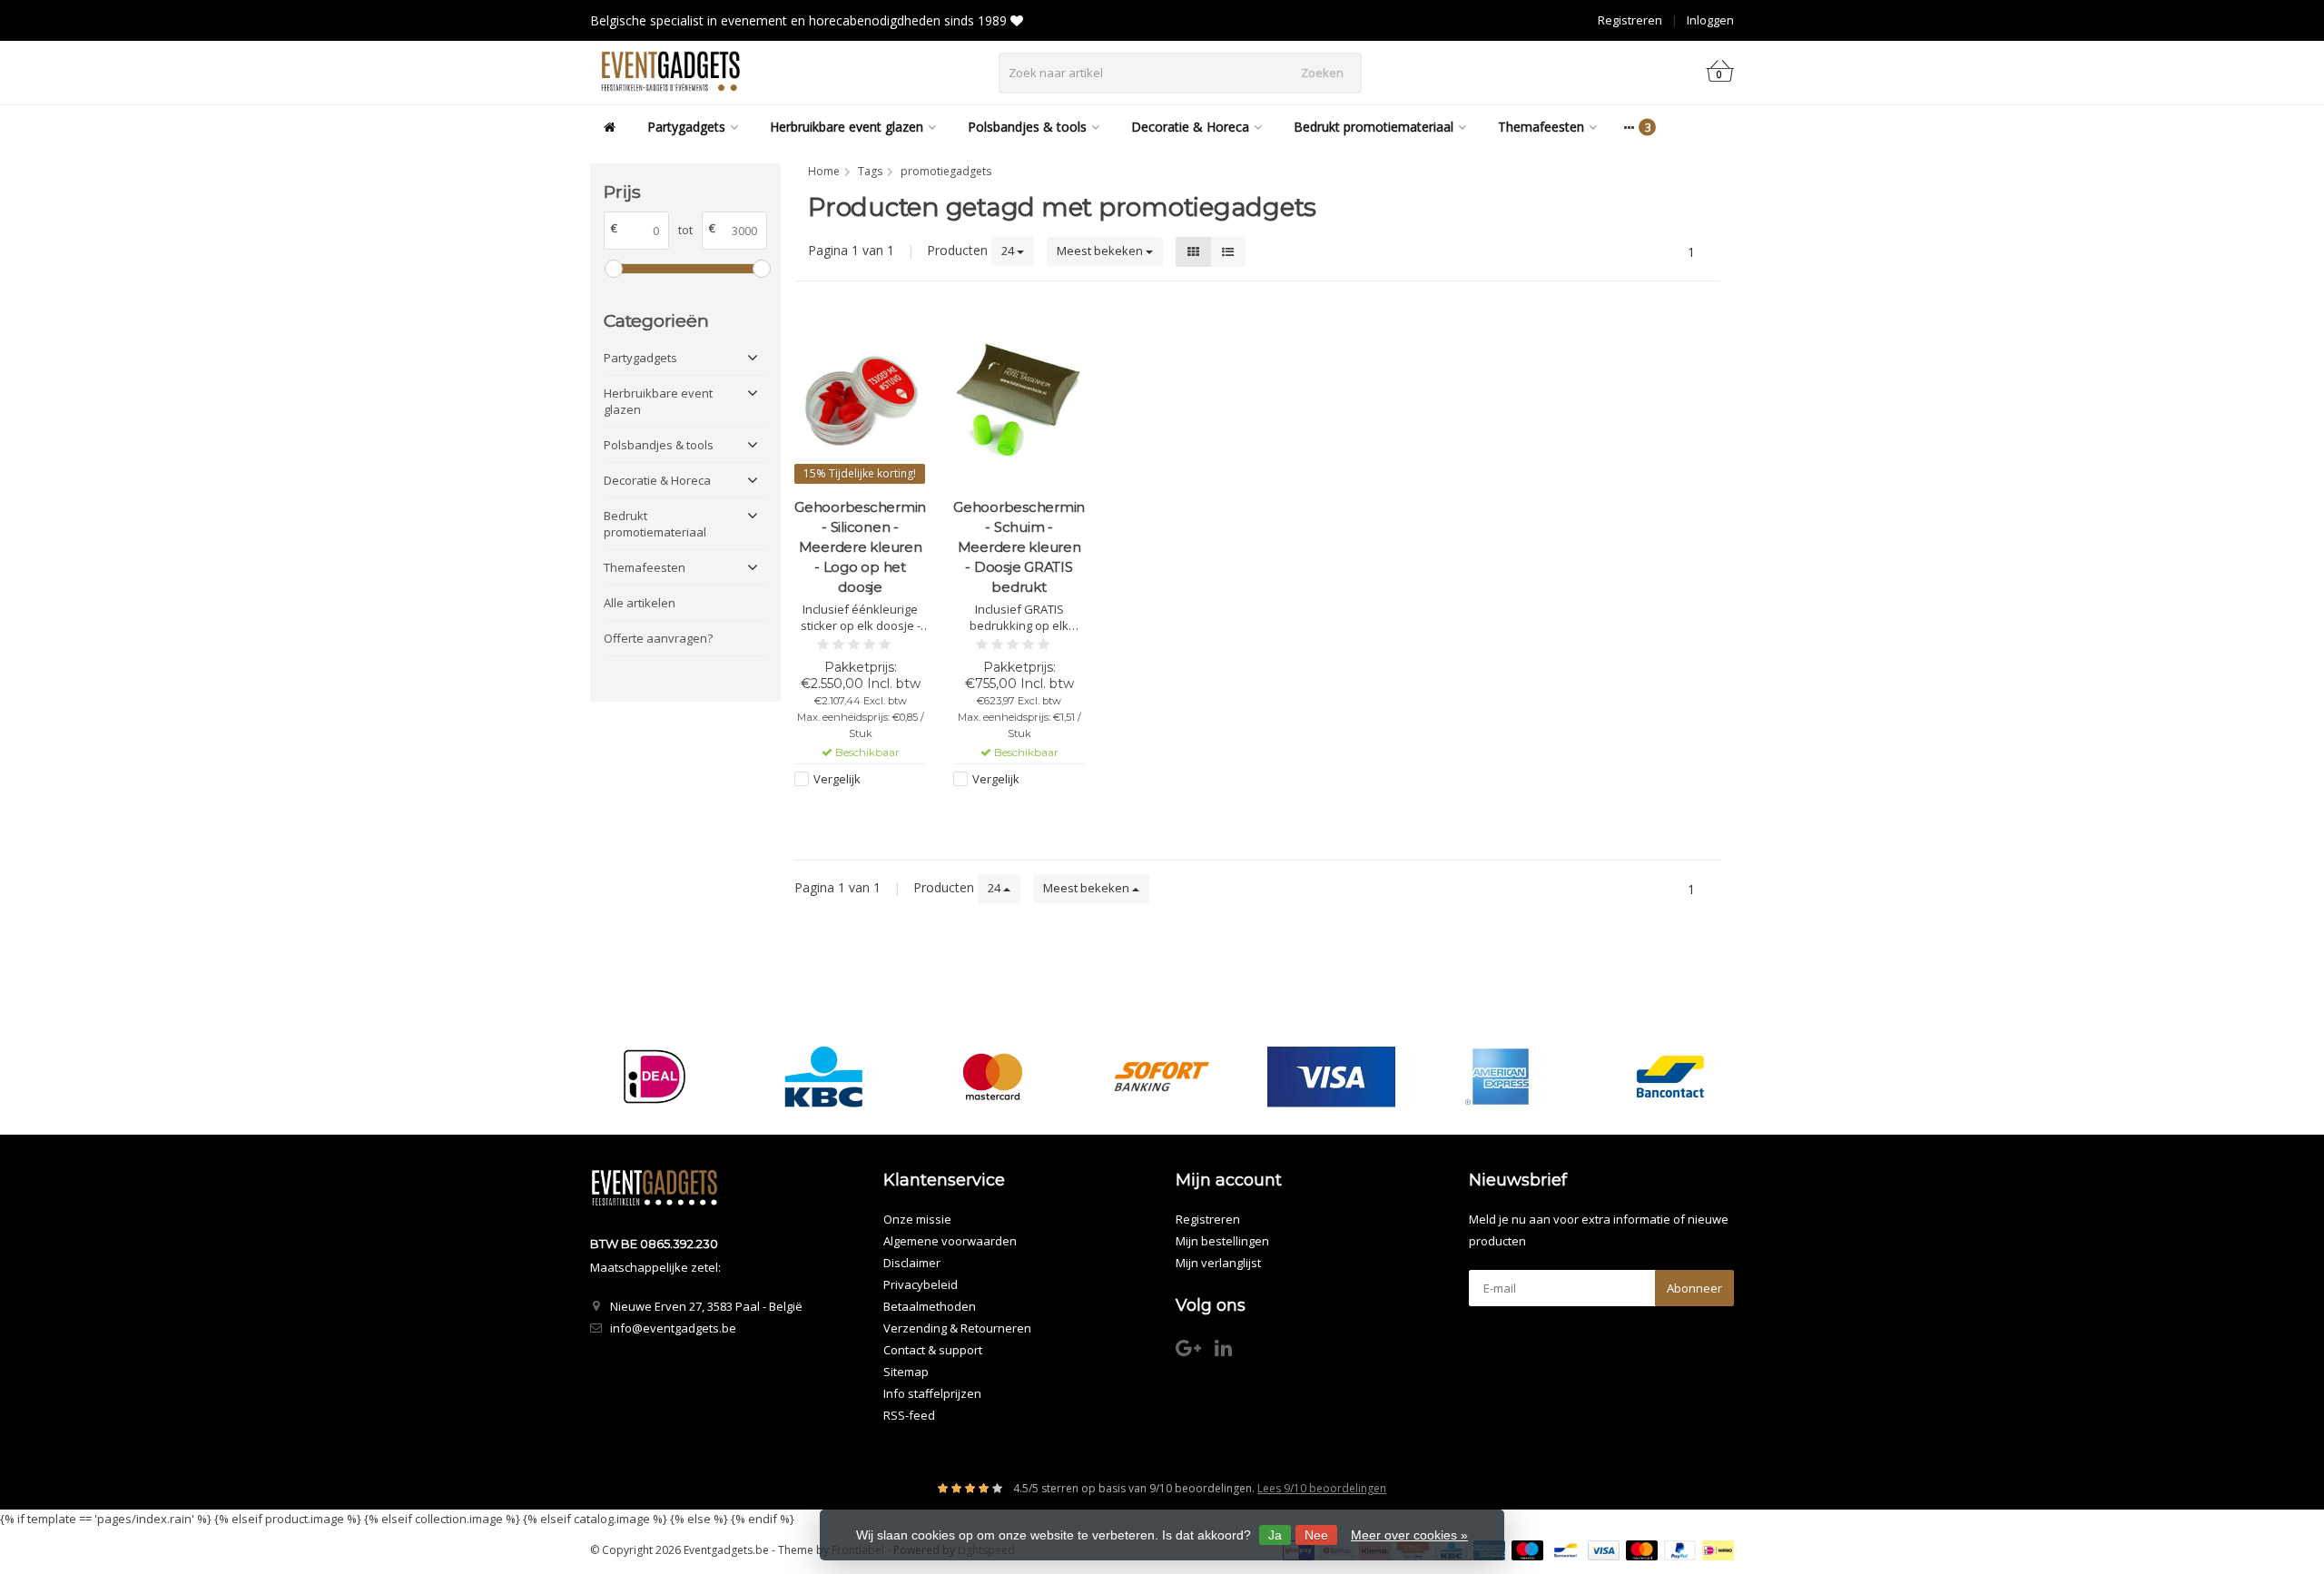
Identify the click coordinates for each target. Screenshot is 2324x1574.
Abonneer (1694, 1288)
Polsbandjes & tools (1027, 127)
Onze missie (917, 1219)
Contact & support (933, 1350)
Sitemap (906, 1372)
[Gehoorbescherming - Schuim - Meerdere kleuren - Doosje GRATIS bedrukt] (1019, 401)
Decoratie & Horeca (1190, 127)
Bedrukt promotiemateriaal (1374, 127)
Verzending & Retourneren (957, 1328)
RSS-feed (909, 1415)
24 (1009, 251)
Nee (1316, 1535)
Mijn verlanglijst (1218, 1263)
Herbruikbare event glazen (847, 127)
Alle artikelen (640, 603)
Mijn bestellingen (1222, 1241)
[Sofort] (1162, 1077)
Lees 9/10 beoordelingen (1322, 1488)
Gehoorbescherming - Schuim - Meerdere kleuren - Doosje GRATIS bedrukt (1019, 547)
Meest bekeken (1101, 251)
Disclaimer (912, 1263)
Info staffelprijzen (932, 1393)
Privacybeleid (921, 1284)
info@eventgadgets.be (673, 1328)
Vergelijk (837, 779)
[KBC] (824, 1077)
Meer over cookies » (1409, 1535)
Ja (1275, 1535)
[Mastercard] (993, 1077)
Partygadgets (686, 127)
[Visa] (1331, 1077)
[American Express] (1500, 1077)
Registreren (1630, 20)
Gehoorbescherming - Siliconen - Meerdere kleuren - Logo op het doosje (860, 547)
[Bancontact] (1670, 1077)
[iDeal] (654, 1077)
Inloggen (1710, 20)
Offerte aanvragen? (658, 638)
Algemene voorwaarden (950, 1241)
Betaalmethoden (930, 1306)
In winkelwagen (852, 813)
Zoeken (1322, 73)
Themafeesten (1541, 127)
